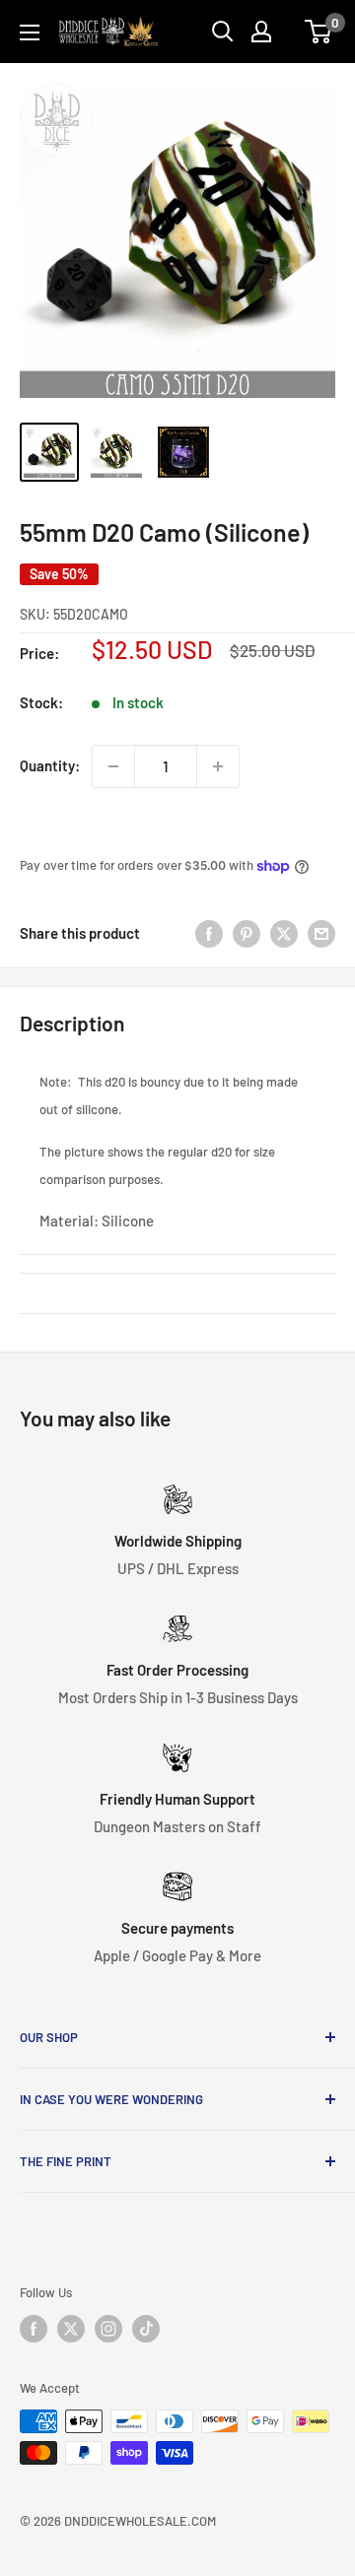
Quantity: (50, 765)
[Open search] (223, 32)
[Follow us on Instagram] (108, 2329)
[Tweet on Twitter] (284, 933)
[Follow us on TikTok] (146, 2329)
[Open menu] (30, 33)
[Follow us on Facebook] (34, 2329)
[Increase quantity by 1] (218, 766)
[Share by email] (321, 933)
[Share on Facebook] (209, 933)
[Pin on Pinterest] (247, 933)
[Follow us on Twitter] (71, 2329)
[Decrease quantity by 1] (113, 766)
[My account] (261, 32)
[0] (319, 32)
